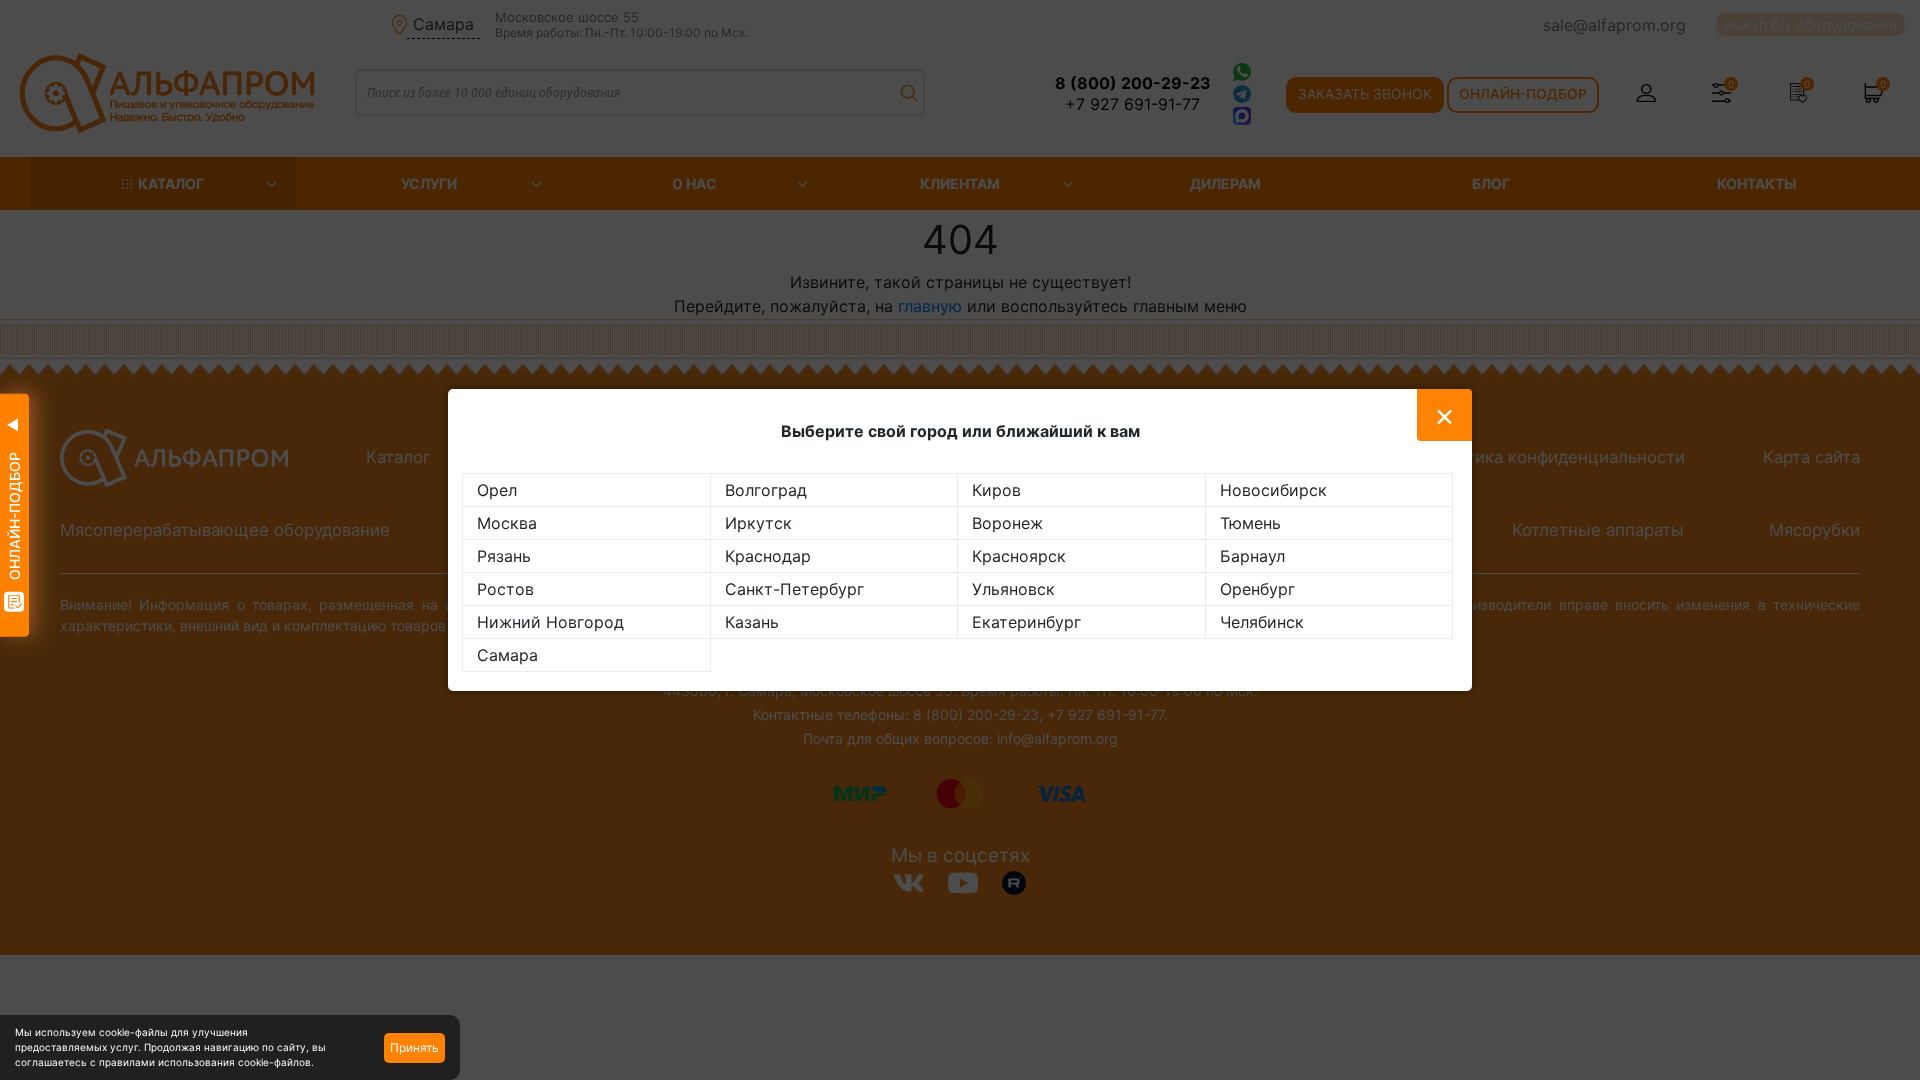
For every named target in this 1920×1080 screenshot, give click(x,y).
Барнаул (1252, 556)
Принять (414, 1047)
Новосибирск (1273, 490)
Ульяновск (1013, 589)
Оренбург (1257, 589)
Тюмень (1250, 523)
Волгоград (766, 490)
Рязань (504, 556)
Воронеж (1007, 523)
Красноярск (1019, 556)
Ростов (505, 589)
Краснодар (768, 556)
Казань (752, 622)
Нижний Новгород (550, 622)
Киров (996, 490)
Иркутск (758, 523)
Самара (507, 655)
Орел (497, 490)
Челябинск (1262, 622)
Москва (507, 523)
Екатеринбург (1026, 622)
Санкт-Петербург (794, 589)
